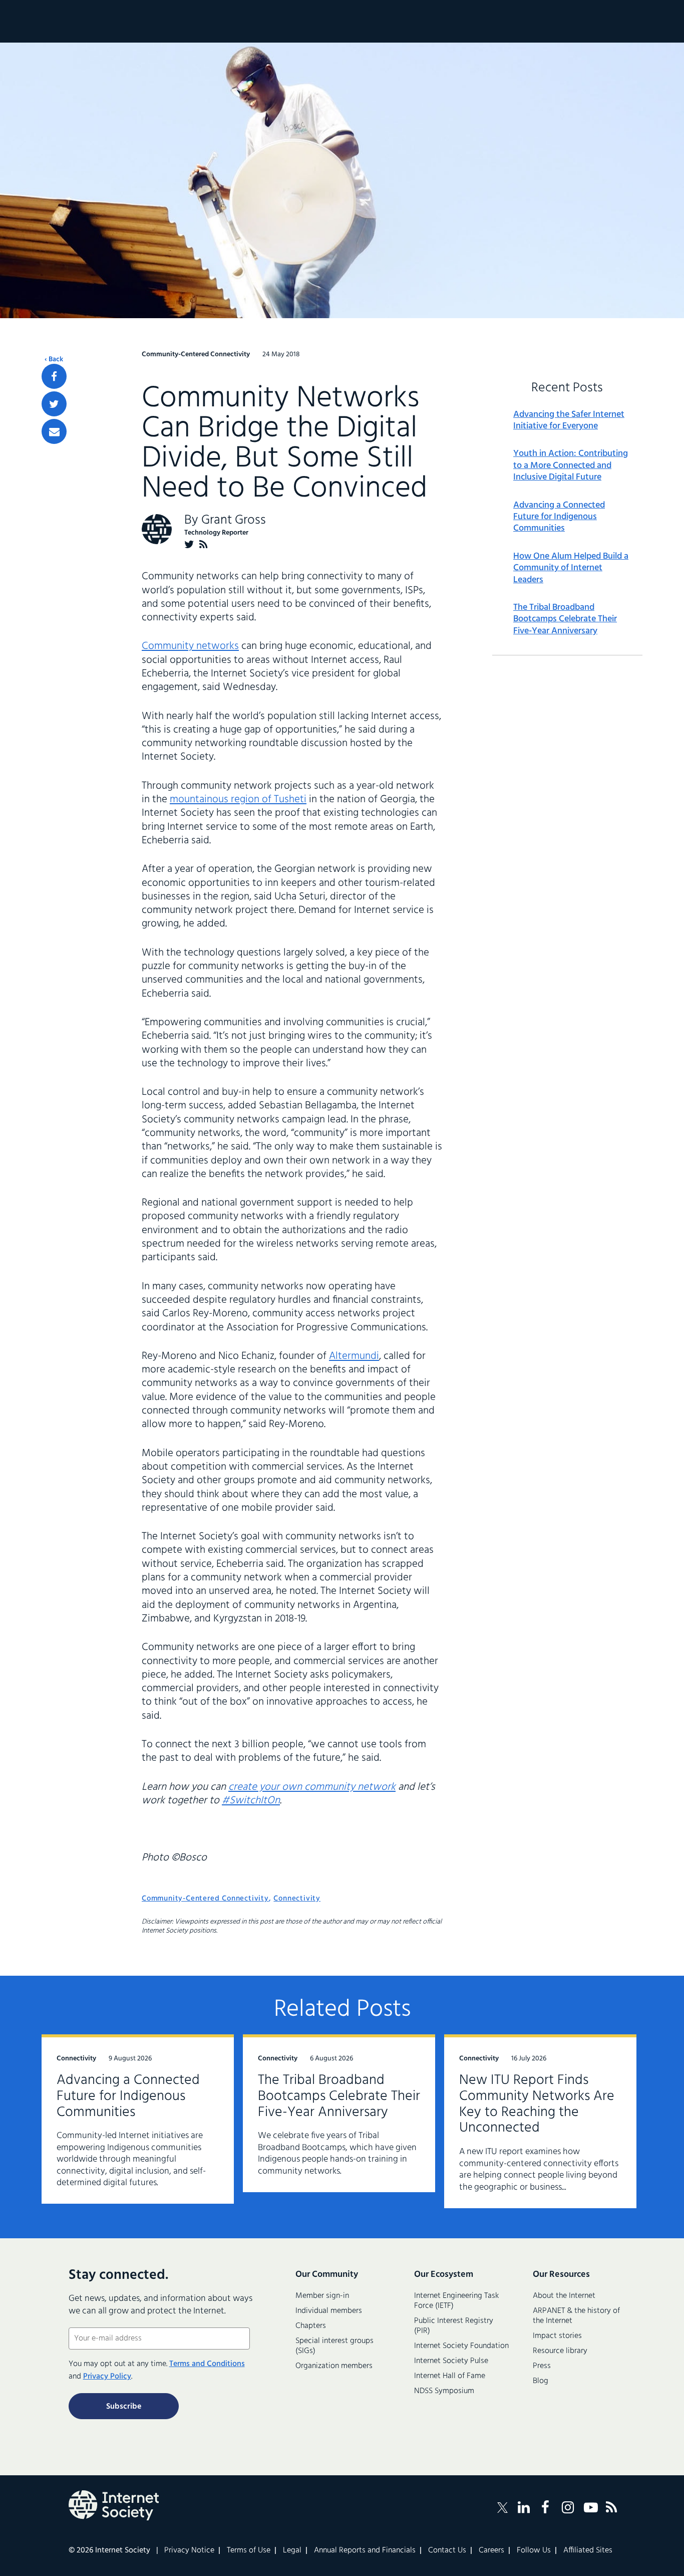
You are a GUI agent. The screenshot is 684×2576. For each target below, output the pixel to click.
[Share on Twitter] (54, 404)
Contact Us (447, 2550)
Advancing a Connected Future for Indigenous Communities (559, 517)
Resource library (560, 2351)
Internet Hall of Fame (450, 2376)
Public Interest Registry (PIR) (454, 2326)
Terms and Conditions (207, 2364)
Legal (292, 2550)
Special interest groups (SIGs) (334, 2346)
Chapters (311, 2326)
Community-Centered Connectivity (205, 1899)
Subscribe (124, 2407)
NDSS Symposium (444, 2391)
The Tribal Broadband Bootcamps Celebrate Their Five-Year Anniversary (565, 619)
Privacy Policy (107, 2377)
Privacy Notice (189, 2550)
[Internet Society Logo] (114, 2505)
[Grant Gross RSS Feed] (204, 544)
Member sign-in (322, 2296)
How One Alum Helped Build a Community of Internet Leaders (571, 568)
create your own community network (312, 1787)
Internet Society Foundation (461, 2346)
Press (542, 2366)
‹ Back (54, 360)
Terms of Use (249, 2550)
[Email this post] (54, 431)
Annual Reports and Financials (365, 2550)
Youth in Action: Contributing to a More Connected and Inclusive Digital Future (571, 465)
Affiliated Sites (588, 2550)
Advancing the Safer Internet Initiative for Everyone (569, 421)
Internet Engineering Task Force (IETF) (456, 2301)
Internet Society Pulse (451, 2361)
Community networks (190, 646)
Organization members (334, 2366)
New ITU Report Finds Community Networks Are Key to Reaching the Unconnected (537, 2104)
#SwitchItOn (251, 1801)
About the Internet (564, 2296)
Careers (491, 2550)
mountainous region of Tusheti (238, 799)
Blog (541, 2381)
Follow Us (534, 2550)
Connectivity (297, 1899)
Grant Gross (234, 520)
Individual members (329, 2311)
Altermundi (354, 1356)
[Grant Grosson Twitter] (189, 544)
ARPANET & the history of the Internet (576, 2316)
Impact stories (557, 2336)
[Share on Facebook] (54, 376)
